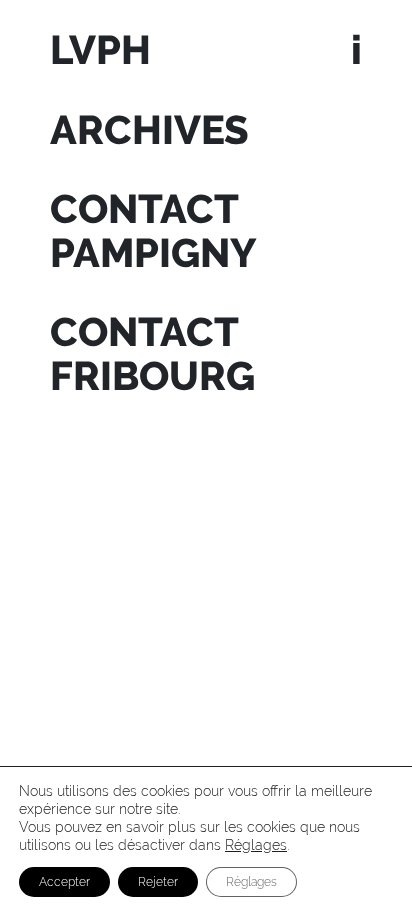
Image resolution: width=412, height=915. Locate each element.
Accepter (64, 882)
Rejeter (158, 882)
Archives (149, 130)
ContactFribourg (152, 354)
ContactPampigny (153, 231)
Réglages (256, 845)
